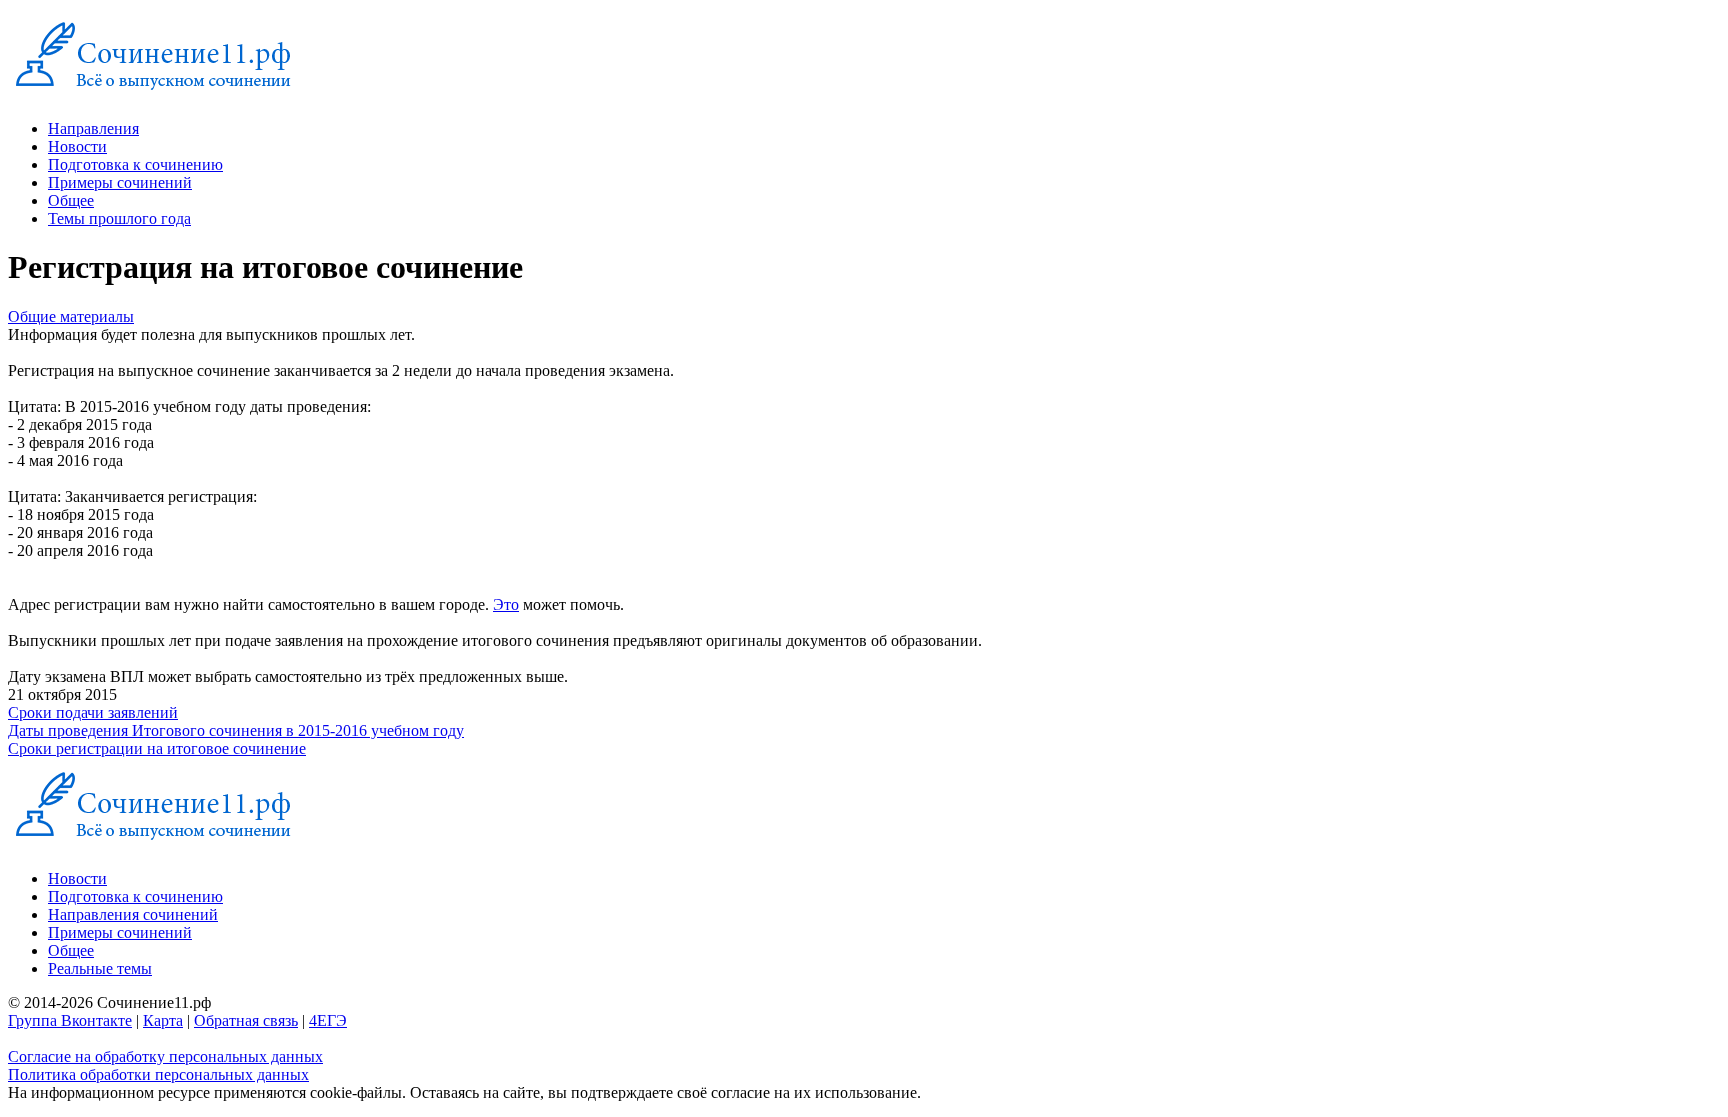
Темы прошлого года (119, 218)
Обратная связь (246, 1020)
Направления (93, 128)
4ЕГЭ (328, 1020)
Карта (163, 1020)
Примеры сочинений (120, 182)
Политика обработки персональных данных (158, 1074)
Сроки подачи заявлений (93, 712)
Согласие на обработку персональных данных (165, 1056)
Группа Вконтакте (70, 1020)
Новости (77, 146)
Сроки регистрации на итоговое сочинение (157, 748)
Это (506, 604)
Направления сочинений (133, 914)
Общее (71, 200)
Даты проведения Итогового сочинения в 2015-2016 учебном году (236, 730)
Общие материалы (71, 316)
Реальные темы (100, 968)
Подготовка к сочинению (135, 164)
